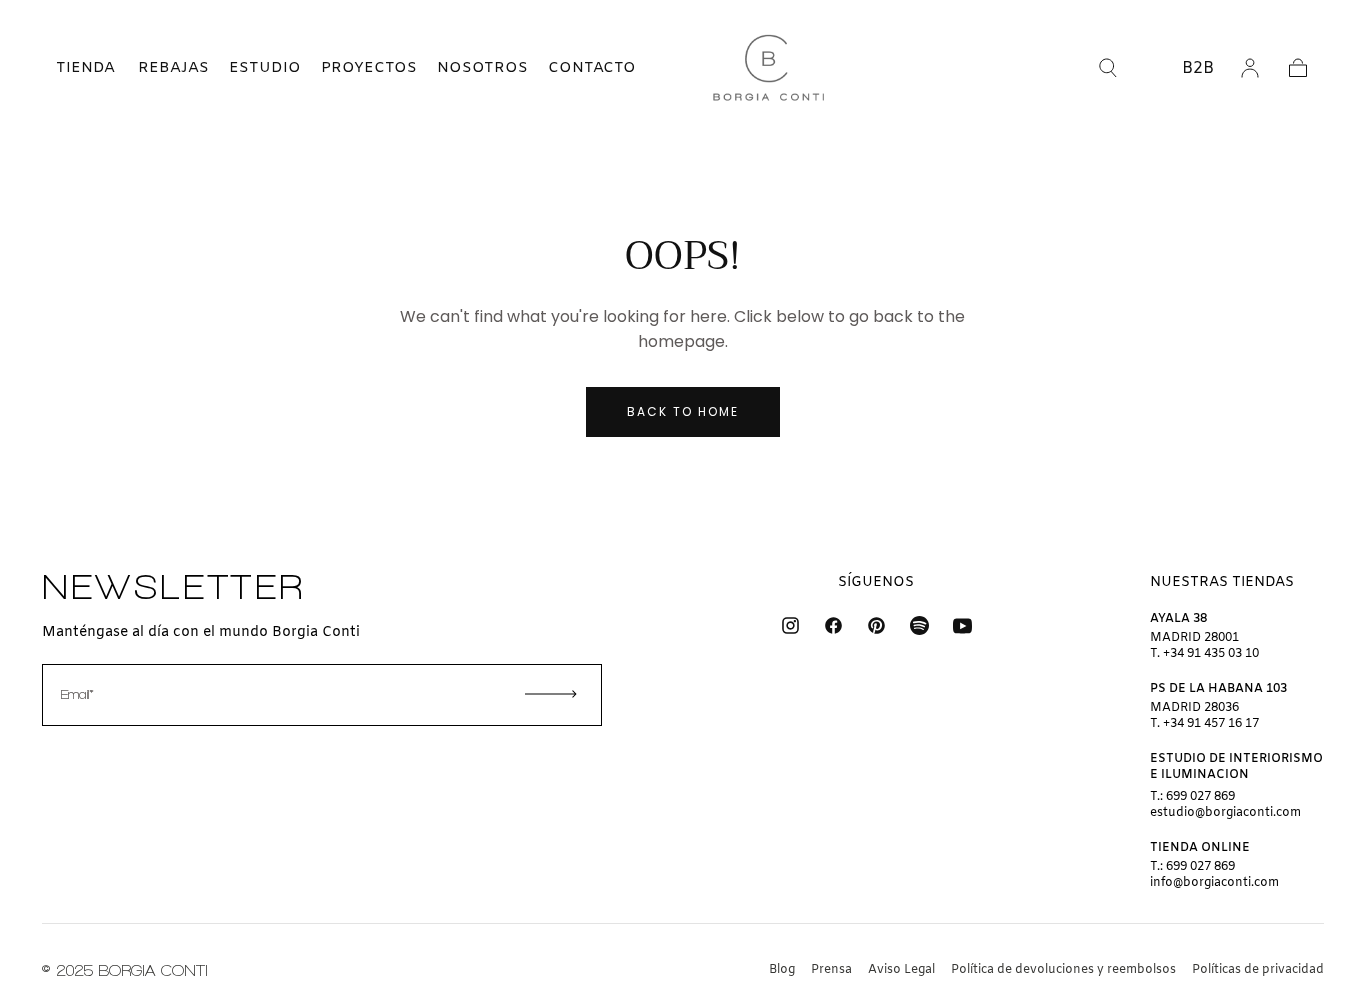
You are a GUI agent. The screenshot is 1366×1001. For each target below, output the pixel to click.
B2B (1198, 68)
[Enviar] (551, 694)
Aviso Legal (901, 970)
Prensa (831, 970)
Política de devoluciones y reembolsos (1063, 970)
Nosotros (482, 68)
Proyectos (369, 68)
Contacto (592, 68)
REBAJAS (173, 68)
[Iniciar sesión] (1250, 68)
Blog (782, 970)
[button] (68, 68)
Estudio (265, 68)
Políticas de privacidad (1258, 970)
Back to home (683, 411)
